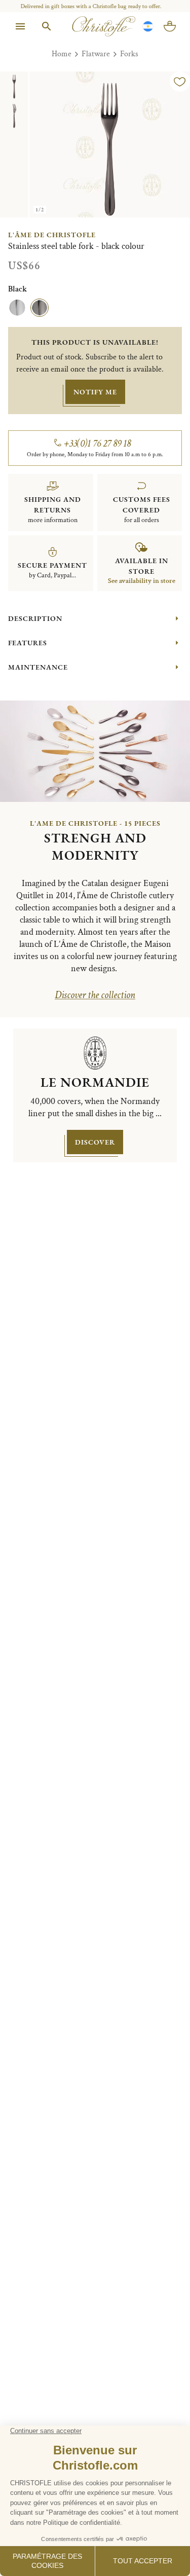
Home (62, 54)
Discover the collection (95, 995)
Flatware (96, 54)
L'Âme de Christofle (52, 235)
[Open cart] (170, 26)
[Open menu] (20, 26)
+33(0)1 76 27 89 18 (98, 444)
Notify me (95, 392)
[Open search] (47, 26)
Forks (129, 54)
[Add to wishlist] (180, 82)
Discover (95, 1142)
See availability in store (142, 581)
